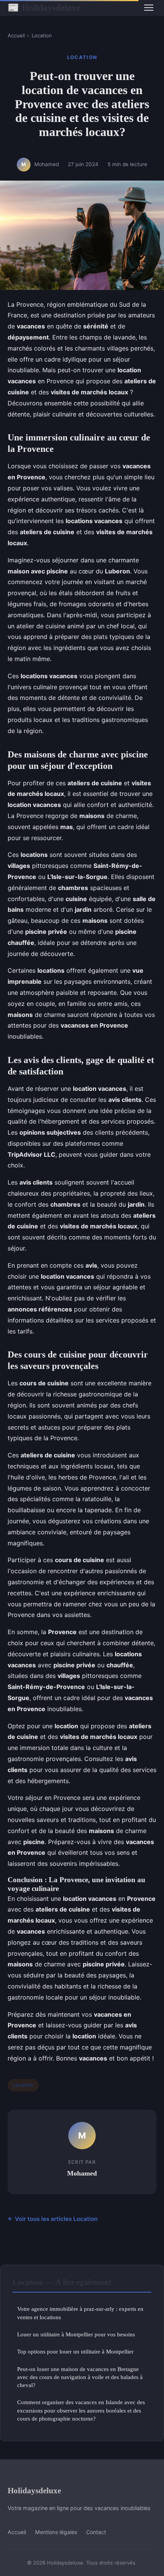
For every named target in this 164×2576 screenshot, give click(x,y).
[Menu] (149, 8)
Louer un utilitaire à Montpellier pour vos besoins (76, 2334)
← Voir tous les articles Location (53, 2219)
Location (42, 35)
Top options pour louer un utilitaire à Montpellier (75, 2351)
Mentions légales (56, 2532)
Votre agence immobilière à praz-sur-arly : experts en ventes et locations (80, 2313)
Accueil (16, 35)
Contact (96, 2532)
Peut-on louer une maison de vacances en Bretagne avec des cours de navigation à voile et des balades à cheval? (80, 2377)
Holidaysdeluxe (44, 8)
